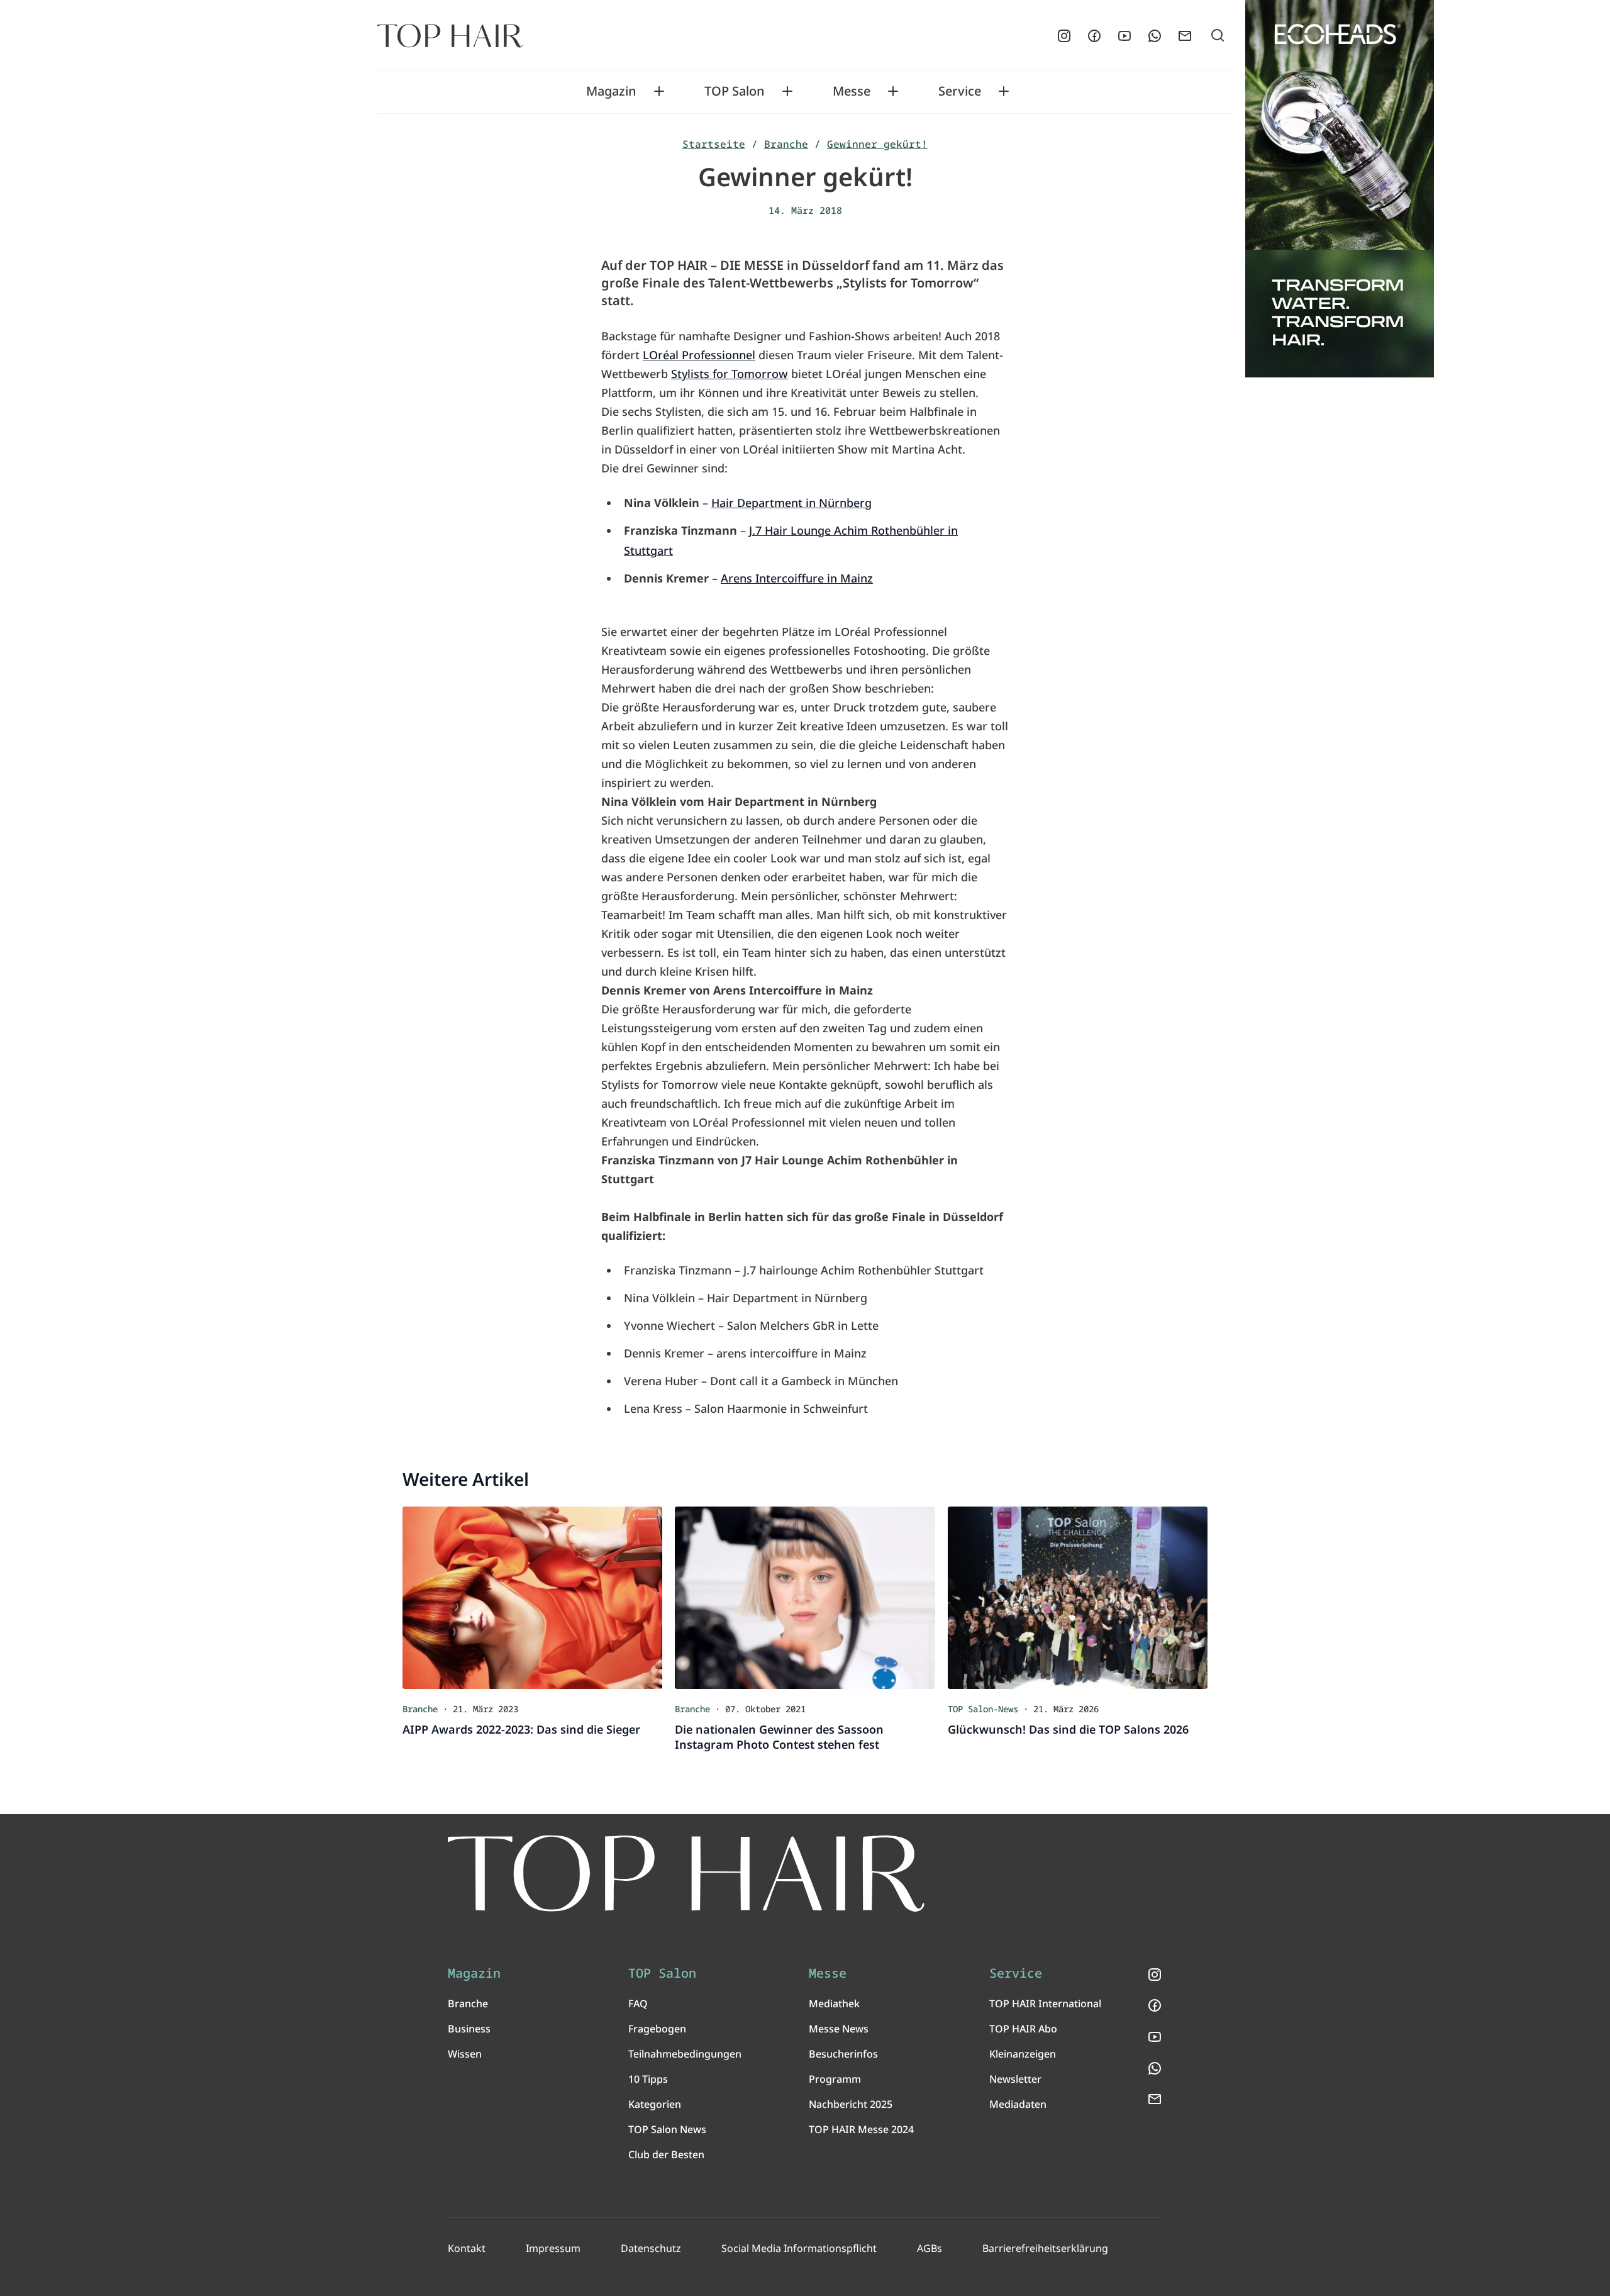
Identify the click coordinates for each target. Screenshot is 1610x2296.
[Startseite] (450, 36)
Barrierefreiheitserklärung (1045, 2248)
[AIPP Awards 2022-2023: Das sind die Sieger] (532, 1598)
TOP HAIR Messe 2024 (861, 2129)
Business (469, 2029)
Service (960, 91)
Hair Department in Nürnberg (791, 503)
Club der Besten (666, 2154)
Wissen (465, 2054)
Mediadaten (1018, 2104)
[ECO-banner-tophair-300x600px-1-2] (1340, 189)
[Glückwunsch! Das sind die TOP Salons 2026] (1078, 1598)
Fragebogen (657, 2029)
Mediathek (834, 2003)
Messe (852, 91)
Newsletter (1015, 2079)
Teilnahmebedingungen (685, 2054)
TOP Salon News (667, 2129)
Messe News (839, 2029)
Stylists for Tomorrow (730, 374)
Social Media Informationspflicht (799, 2248)
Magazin (611, 91)
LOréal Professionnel (699, 355)
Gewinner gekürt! (877, 144)
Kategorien (655, 2104)
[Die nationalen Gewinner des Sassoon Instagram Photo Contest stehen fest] (805, 1598)
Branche (786, 144)
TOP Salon (735, 91)
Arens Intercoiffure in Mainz (797, 578)
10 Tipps (648, 2079)
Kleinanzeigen (1023, 2054)
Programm (835, 2079)
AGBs (930, 2248)
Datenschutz (651, 2248)
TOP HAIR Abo (1023, 2029)
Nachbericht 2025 (851, 2104)
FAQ (638, 2003)
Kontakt (467, 2248)
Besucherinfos (843, 2054)
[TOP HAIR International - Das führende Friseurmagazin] (686, 1874)
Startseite (714, 144)
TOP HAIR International (1045, 2003)
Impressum (553, 2248)
